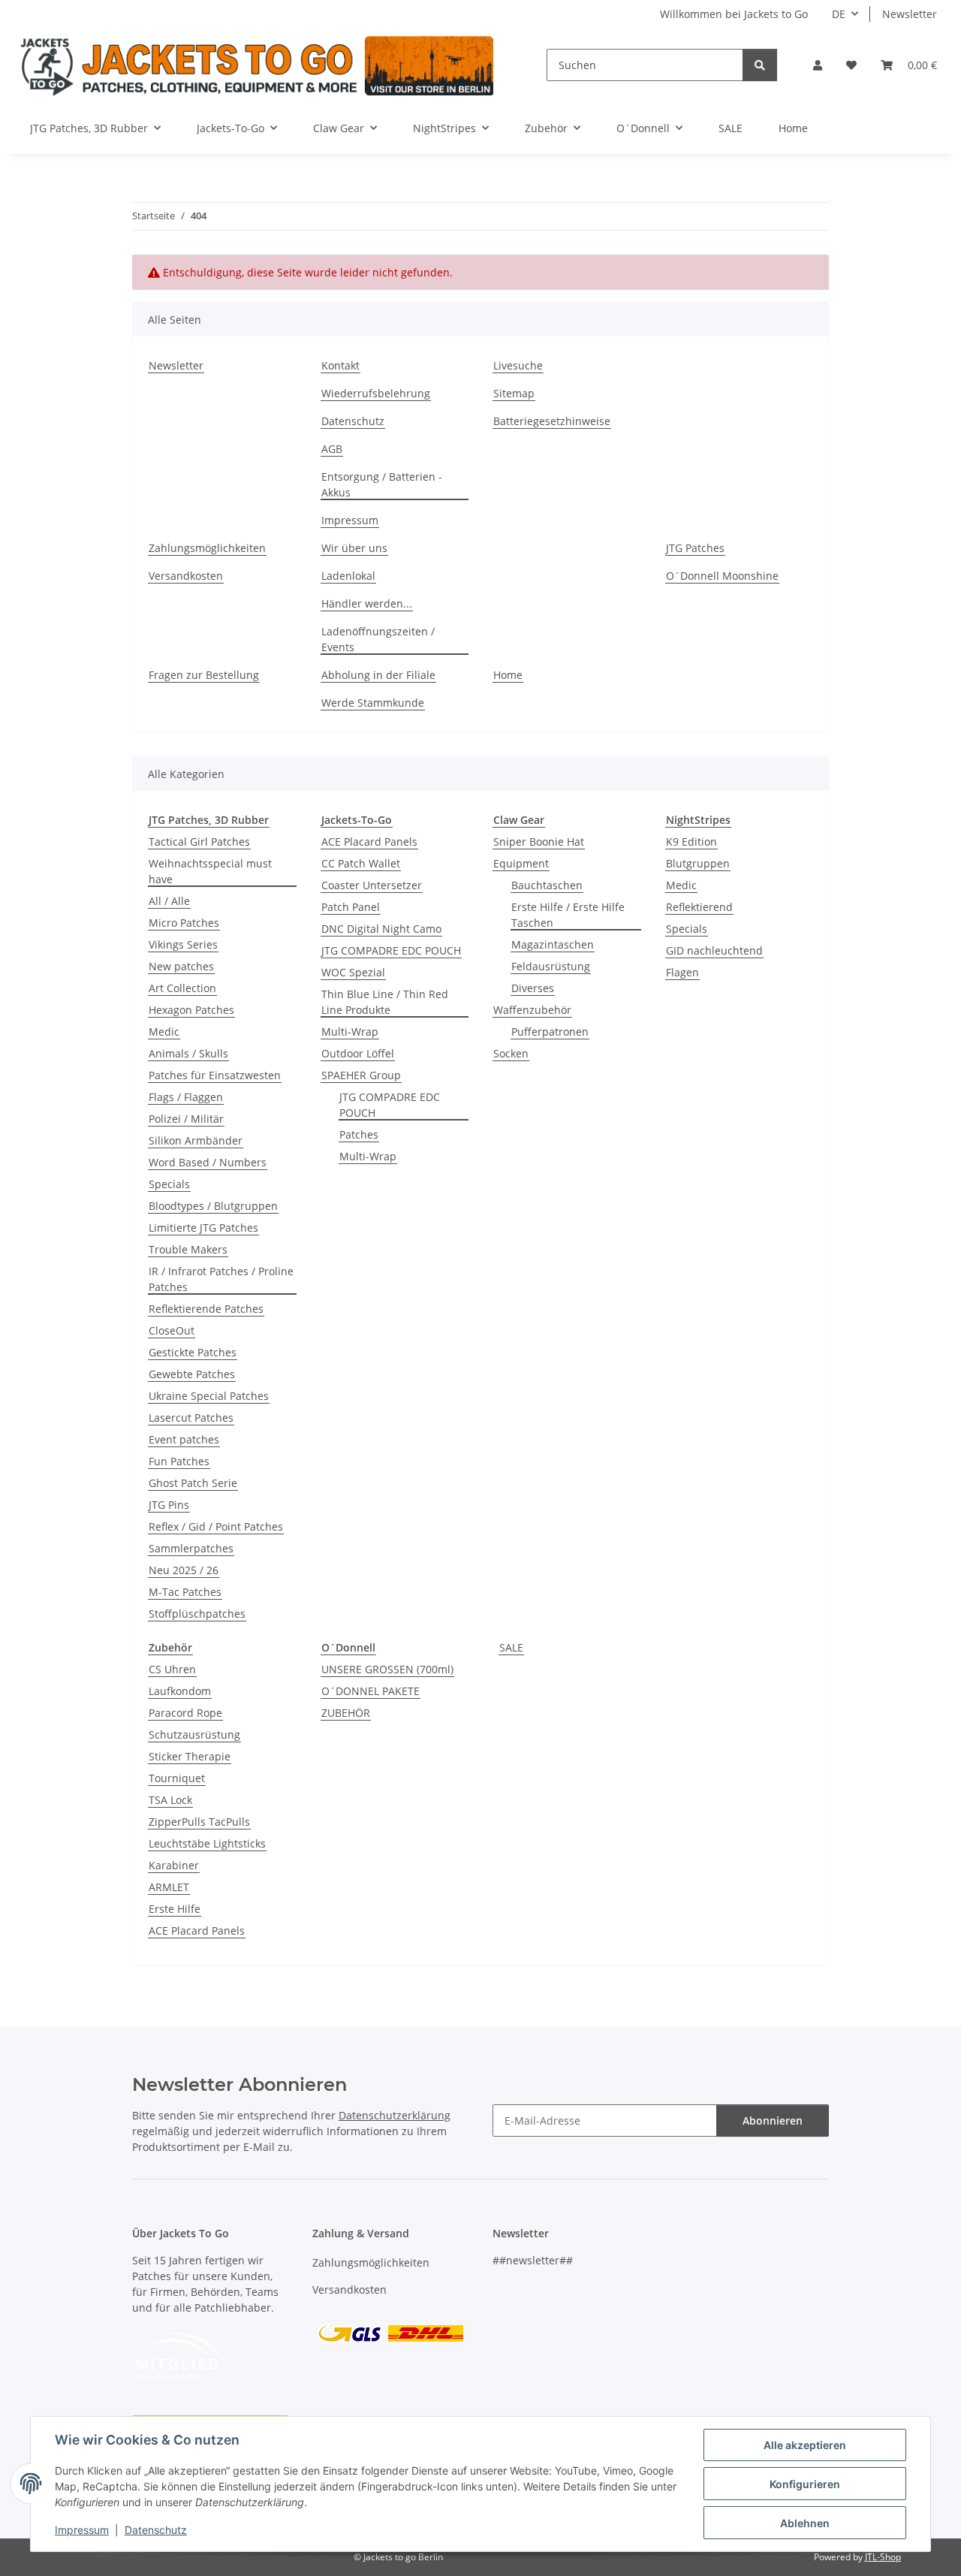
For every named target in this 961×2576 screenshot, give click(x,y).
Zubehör (170, 1647)
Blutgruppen (698, 863)
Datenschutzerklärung (395, 2115)
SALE (511, 1647)
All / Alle (169, 901)
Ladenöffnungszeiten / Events (378, 639)
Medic (164, 1032)
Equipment (521, 863)
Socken (511, 1053)
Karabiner (174, 1865)
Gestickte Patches (193, 1352)
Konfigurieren (805, 2484)
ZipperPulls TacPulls (199, 1822)
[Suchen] (760, 65)
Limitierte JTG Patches (203, 1228)
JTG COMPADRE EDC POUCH (391, 950)
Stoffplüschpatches (197, 1614)
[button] (818, 65)
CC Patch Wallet (361, 863)
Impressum (82, 2530)
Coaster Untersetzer (372, 885)
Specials (169, 1184)
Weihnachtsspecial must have (210, 871)
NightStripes (698, 820)
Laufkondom (180, 1691)
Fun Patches (179, 1461)
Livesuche (518, 365)
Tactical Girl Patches (199, 842)
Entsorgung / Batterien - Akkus (382, 484)
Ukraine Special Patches (209, 1396)
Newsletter (910, 14)
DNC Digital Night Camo (381, 929)
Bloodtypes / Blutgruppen (213, 1206)
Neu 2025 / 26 (184, 1570)
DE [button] (839, 14)
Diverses (533, 988)
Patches (359, 1134)
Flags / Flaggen (186, 1097)
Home (793, 128)
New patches (181, 966)
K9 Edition (691, 842)
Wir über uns (354, 548)
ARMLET (169, 1887)
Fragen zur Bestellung (204, 675)
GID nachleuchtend (714, 950)
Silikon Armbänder (196, 1140)
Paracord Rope (185, 1713)
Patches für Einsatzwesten (215, 1075)
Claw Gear (519, 820)
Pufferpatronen (550, 1032)
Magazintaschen (553, 944)
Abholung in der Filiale (378, 675)
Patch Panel (351, 907)
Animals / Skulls (188, 1053)
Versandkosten (186, 576)
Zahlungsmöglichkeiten (207, 548)
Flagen (682, 972)
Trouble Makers (188, 1249)
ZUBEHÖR (346, 1713)
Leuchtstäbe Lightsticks (207, 1843)
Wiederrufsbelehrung (376, 393)
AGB (332, 449)
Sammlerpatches (191, 1548)
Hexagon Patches (191, 1010)
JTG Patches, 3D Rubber (209, 820)
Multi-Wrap (350, 1032)
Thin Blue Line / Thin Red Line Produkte (385, 1002)
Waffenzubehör (532, 1010)
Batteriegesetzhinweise (552, 421)
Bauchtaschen (547, 885)
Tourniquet (177, 1778)
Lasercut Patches (191, 1418)
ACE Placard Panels (369, 842)
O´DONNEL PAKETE (371, 1691)
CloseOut (172, 1330)
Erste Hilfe (175, 1909)
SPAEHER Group (361, 1075)
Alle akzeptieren (805, 2445)
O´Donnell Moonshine (722, 576)
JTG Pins (169, 1505)
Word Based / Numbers (208, 1162)
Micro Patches (184, 923)
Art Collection (182, 988)
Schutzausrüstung (194, 1734)
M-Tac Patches (185, 1592)
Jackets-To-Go (357, 820)
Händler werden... (367, 603)
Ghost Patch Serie (193, 1483)
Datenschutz (156, 2530)
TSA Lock (170, 1800)
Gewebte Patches (192, 1374)
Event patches (184, 1439)
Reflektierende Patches (206, 1309)
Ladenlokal (348, 576)
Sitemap (514, 393)
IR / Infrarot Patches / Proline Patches (221, 1279)
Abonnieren (773, 2121)
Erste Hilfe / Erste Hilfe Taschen (568, 915)
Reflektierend (699, 907)
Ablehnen (805, 2523)
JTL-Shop (883, 2557)
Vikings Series (183, 944)
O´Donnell (348, 1647)
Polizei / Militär (186, 1119)
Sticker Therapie (190, 1756)
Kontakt (340, 365)
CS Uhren (172, 1669)
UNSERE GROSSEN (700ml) (387, 1669)
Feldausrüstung (551, 966)
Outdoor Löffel (358, 1053)
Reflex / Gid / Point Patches (216, 1526)
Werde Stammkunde (373, 703)
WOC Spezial (353, 972)
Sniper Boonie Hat (539, 842)
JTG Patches (695, 548)
